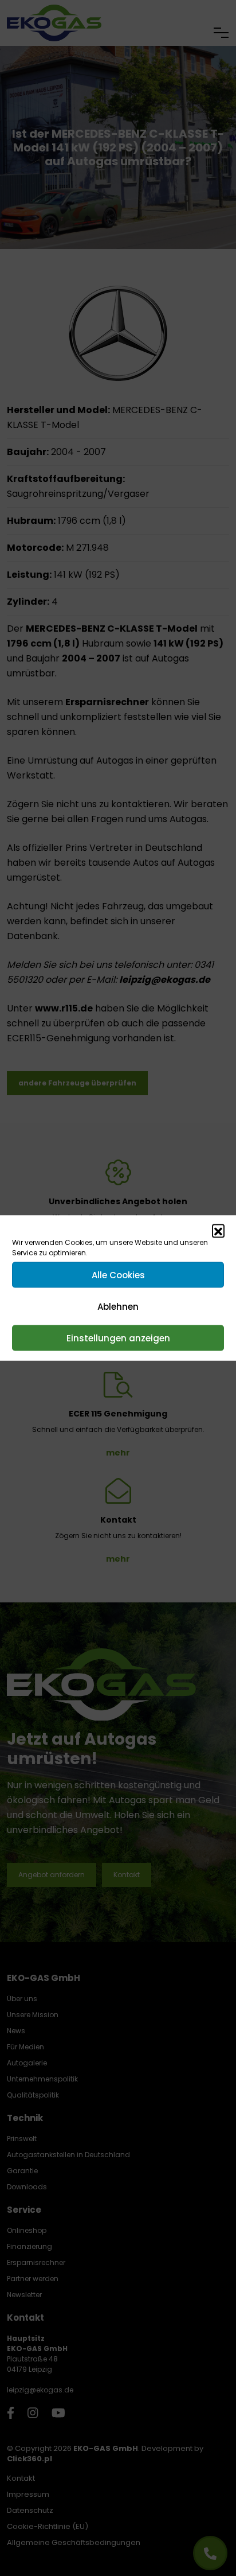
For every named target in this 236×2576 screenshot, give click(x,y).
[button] (218, 1231)
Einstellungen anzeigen (118, 1338)
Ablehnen (118, 1306)
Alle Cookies (118, 1275)
